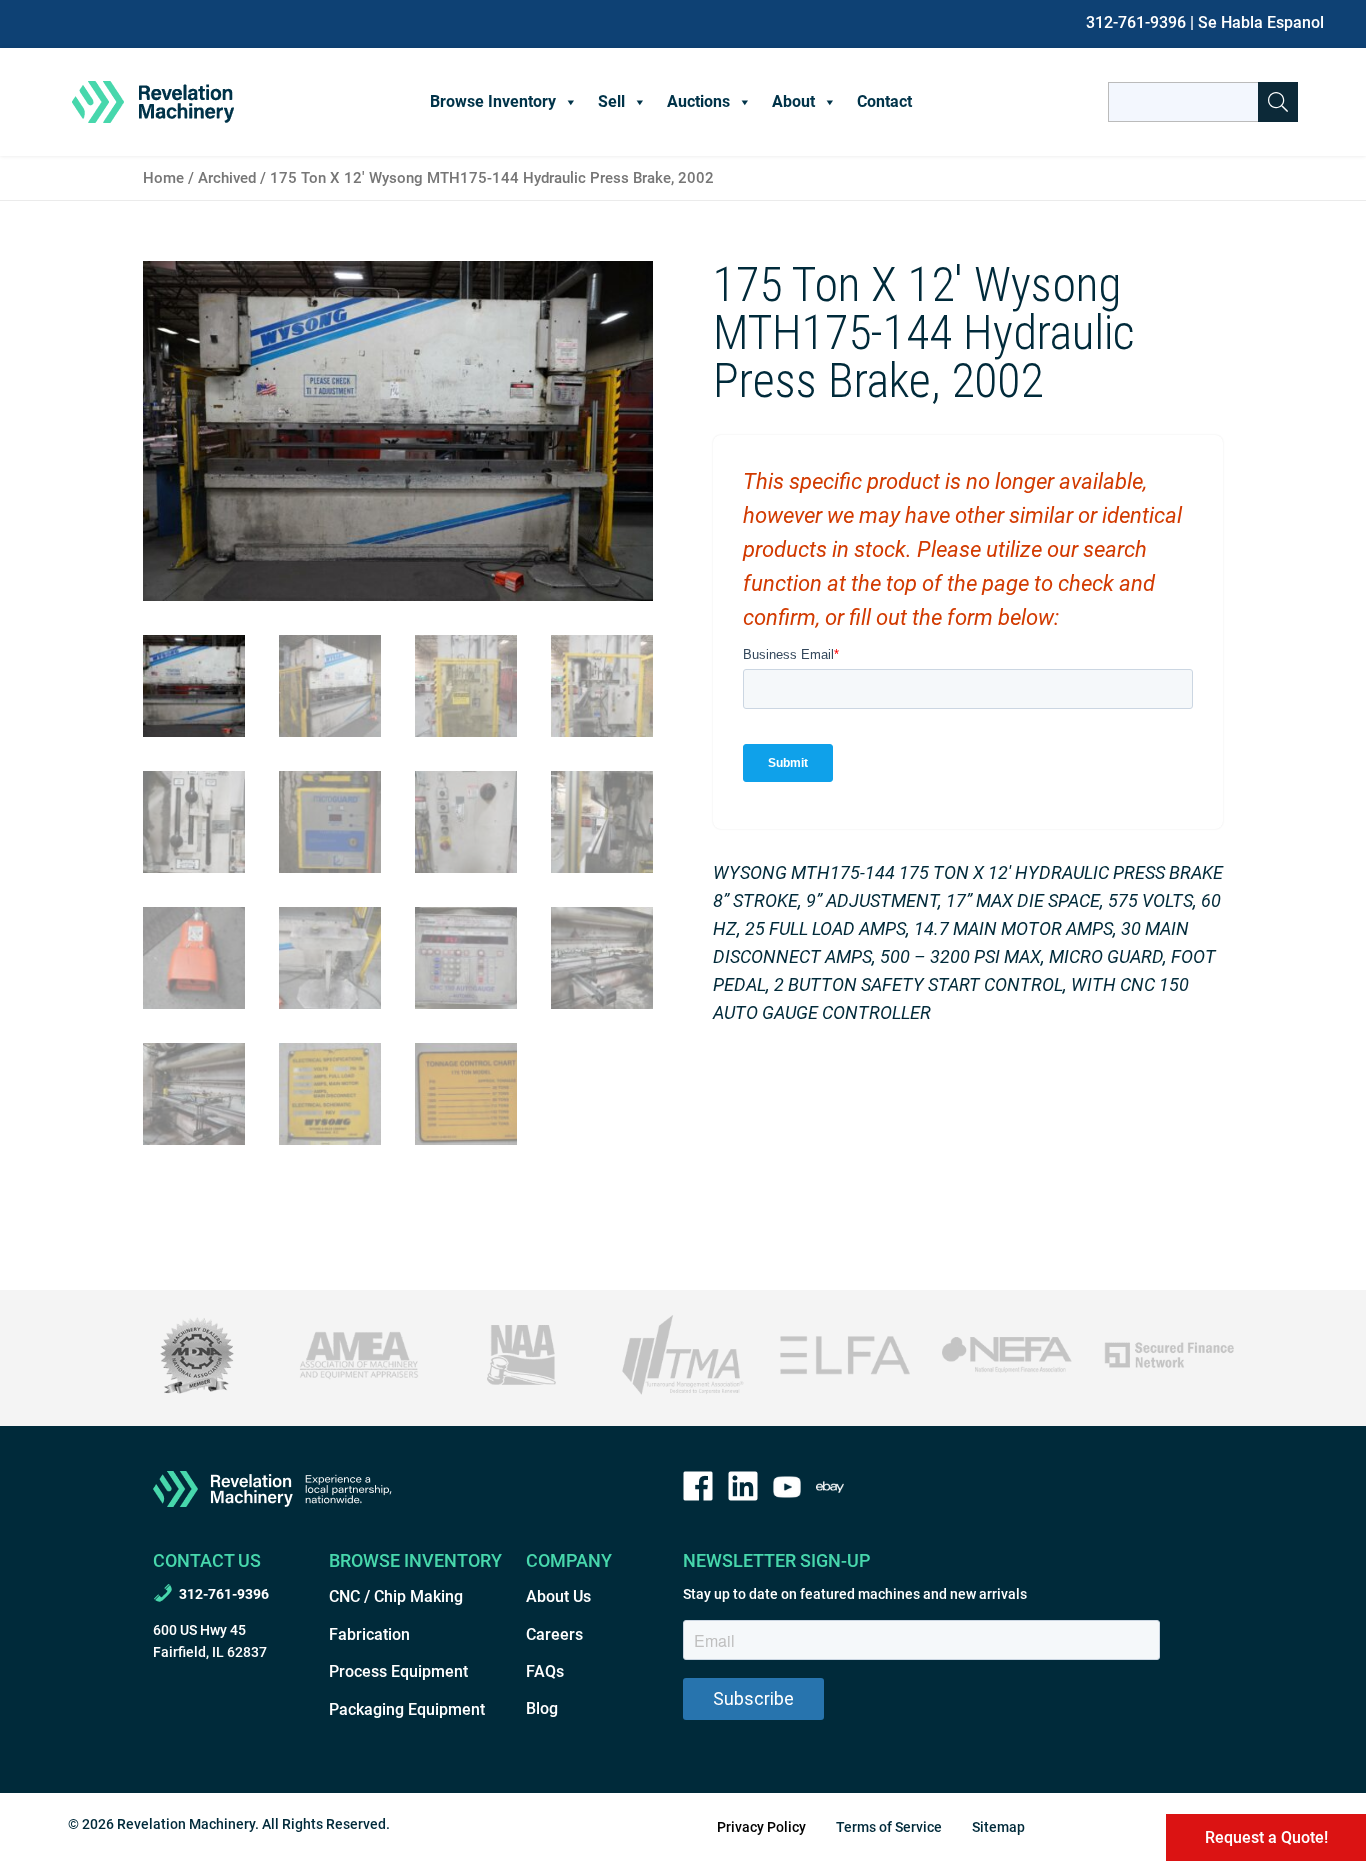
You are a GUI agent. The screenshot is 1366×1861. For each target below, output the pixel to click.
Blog (542, 1708)
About (793, 101)
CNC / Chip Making (396, 1596)
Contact (884, 101)
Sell (611, 101)
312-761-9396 (1136, 22)
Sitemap (998, 1827)
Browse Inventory (493, 101)
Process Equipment (398, 1671)
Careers (554, 1634)
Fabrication (369, 1634)
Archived (227, 178)
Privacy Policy (761, 1827)
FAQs (545, 1671)
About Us (558, 1596)
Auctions (698, 101)
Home (163, 178)
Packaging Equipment (407, 1709)
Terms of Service (889, 1827)
